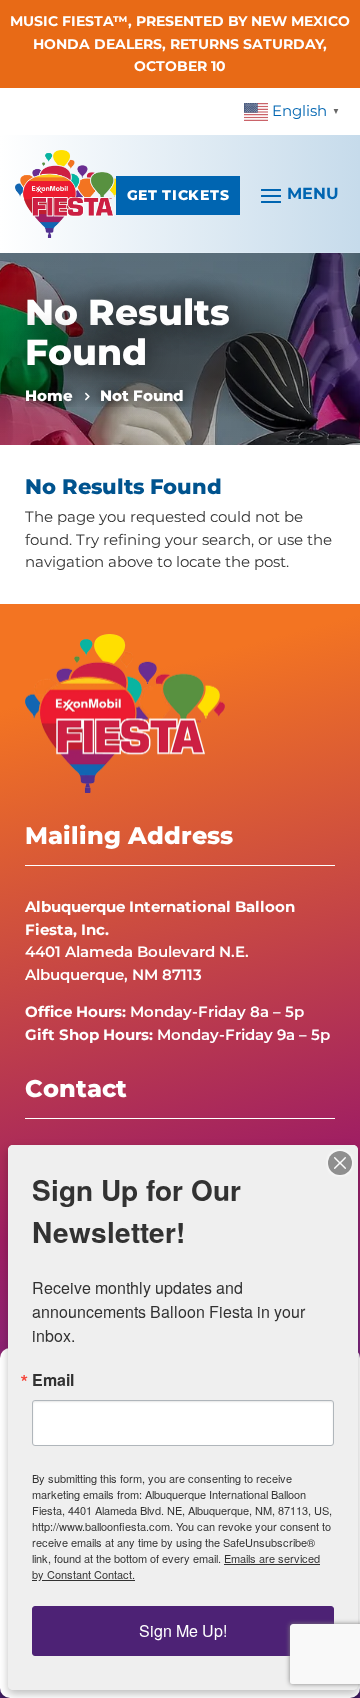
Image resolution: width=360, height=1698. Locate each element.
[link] (294, 110)
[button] (297, 194)
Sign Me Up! (183, 1630)
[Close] (340, 1163)
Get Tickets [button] (178, 195)
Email (53, 1380)
